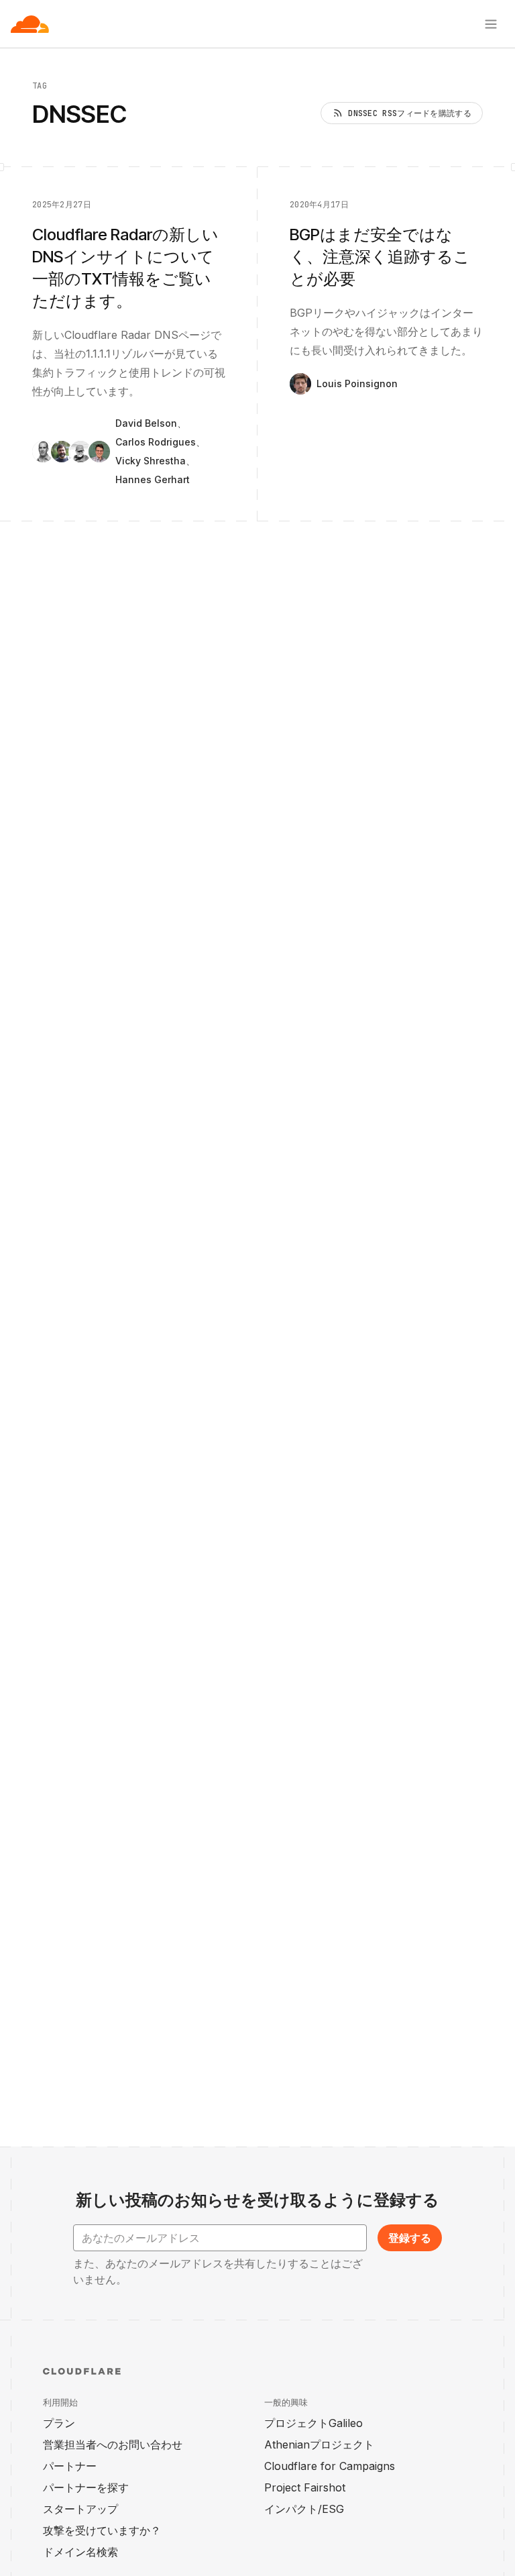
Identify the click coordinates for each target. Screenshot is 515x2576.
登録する (410, 2238)
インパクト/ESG (304, 2509)
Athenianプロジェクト (319, 2444)
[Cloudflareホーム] (30, 24)
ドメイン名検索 (80, 2552)
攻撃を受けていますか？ (102, 2530)
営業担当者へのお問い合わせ (113, 2444)
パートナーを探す (86, 2487)
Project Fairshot (305, 2487)
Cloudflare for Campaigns (330, 2466)
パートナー (70, 2466)
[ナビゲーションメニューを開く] (491, 24)
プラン (59, 2423)
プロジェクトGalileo (313, 2423)
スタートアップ (80, 2509)
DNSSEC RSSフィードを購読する (410, 113)
